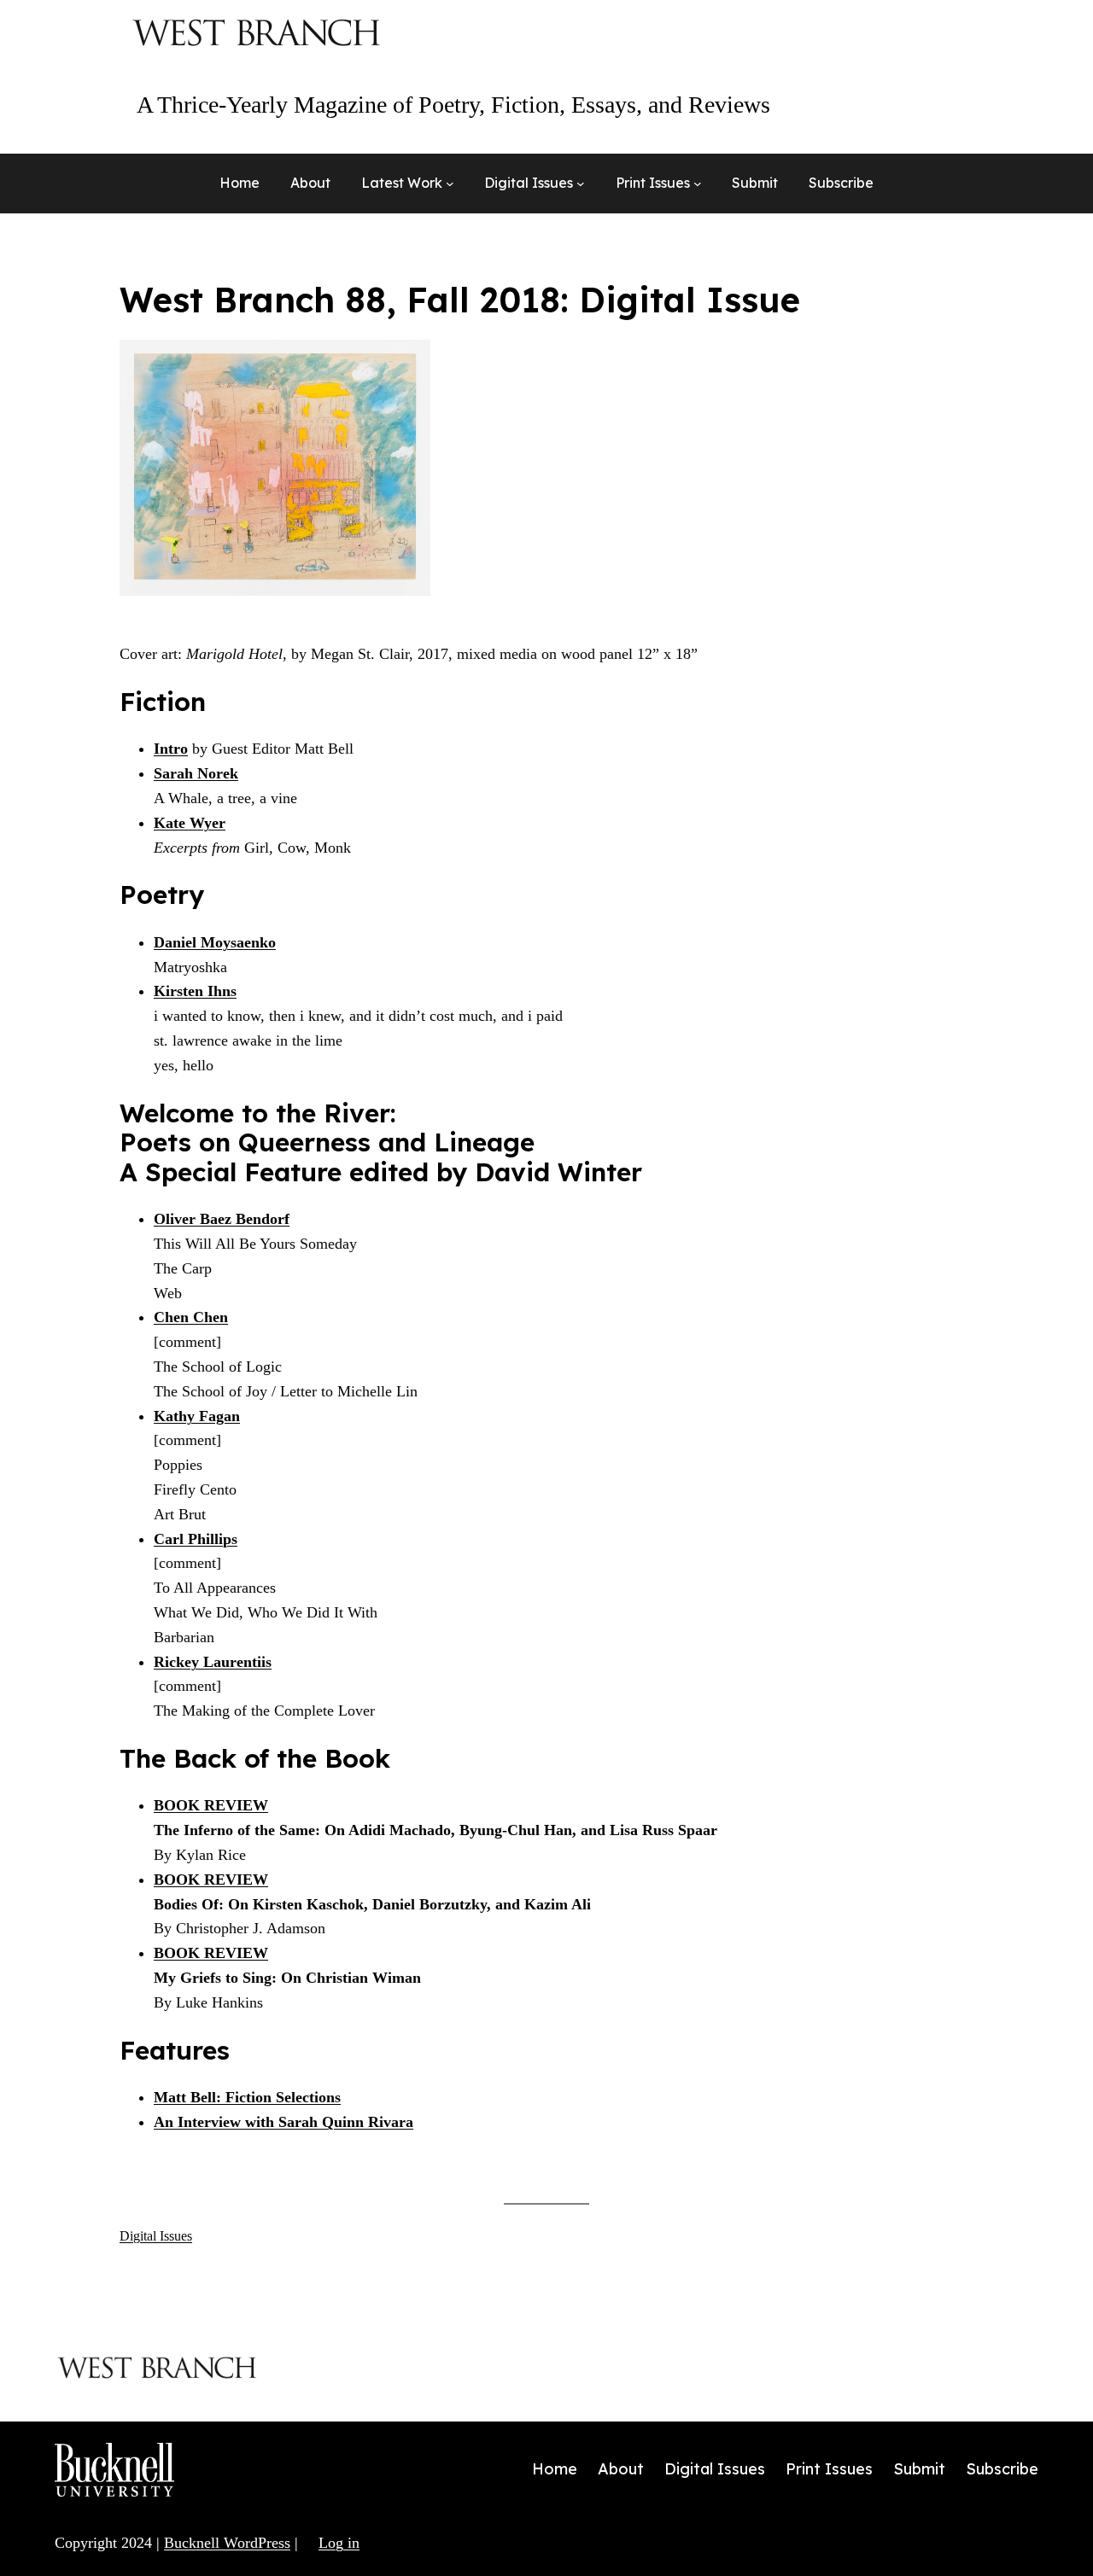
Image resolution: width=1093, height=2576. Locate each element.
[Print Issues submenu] (698, 184)
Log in (339, 2543)
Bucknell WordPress (227, 2543)
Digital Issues (156, 2236)
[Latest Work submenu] (450, 184)
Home (240, 183)
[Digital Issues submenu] (581, 184)
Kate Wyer (190, 823)
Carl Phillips (196, 1539)
